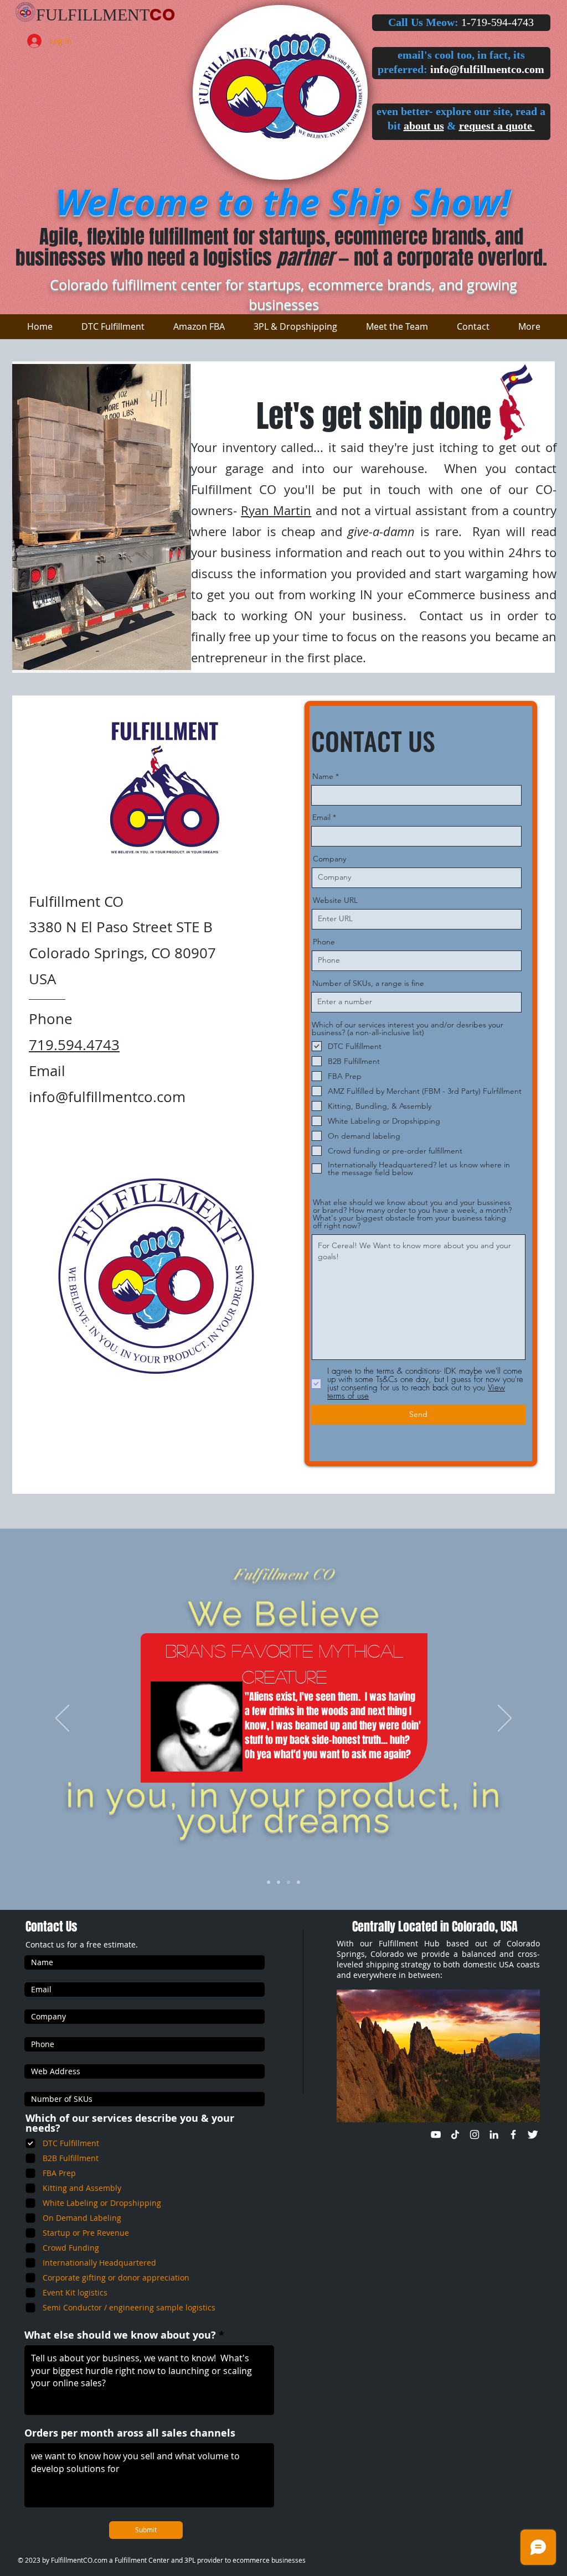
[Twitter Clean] (533, 2134)
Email (321, 817)
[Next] (505, 1719)
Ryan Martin (276, 510)
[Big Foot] (279, 1882)
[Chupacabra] (298, 1882)
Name (323, 776)
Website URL (335, 900)
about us (424, 126)
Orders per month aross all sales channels (130, 2433)
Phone (324, 942)
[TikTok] (455, 2134)
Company (329, 859)
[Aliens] (288, 1882)
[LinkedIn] (494, 2134)
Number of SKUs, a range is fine (368, 983)
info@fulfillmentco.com (487, 69)
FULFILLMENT (93, 15)
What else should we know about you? (120, 2335)
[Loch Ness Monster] (269, 1882)
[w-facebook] (513, 2134)
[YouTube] (436, 2134)
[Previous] (62, 1719)
